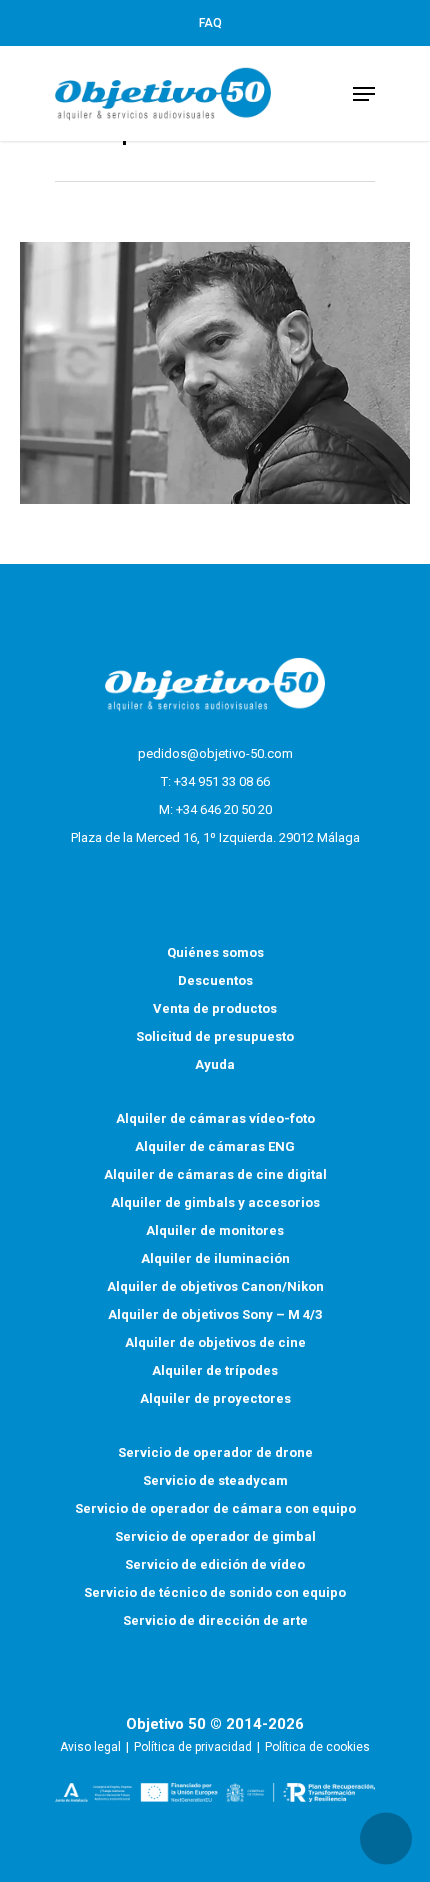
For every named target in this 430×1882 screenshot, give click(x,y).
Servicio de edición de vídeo (215, 1564)
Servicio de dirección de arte (215, 1620)
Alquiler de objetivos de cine (215, 1342)
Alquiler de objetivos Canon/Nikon (215, 1286)
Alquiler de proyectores (215, 1398)
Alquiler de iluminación (215, 1258)
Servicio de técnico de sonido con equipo (215, 1592)
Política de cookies (317, 1747)
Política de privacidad (193, 1747)
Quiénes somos (215, 952)
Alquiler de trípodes (215, 1370)
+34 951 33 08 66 (222, 781)
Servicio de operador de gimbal (215, 1536)
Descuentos (215, 980)
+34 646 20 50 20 (224, 809)
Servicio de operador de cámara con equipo (215, 1508)
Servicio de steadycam (215, 1480)
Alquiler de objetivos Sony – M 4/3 (215, 1314)
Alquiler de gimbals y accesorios (215, 1202)
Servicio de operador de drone (215, 1452)
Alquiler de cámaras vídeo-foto (215, 1118)
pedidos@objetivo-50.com (215, 753)
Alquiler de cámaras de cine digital (215, 1174)
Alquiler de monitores (215, 1230)
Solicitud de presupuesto (215, 1036)
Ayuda (215, 1064)
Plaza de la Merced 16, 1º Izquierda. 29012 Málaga (215, 837)
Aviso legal (90, 1747)
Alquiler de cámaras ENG (215, 1146)
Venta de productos (215, 1008)
